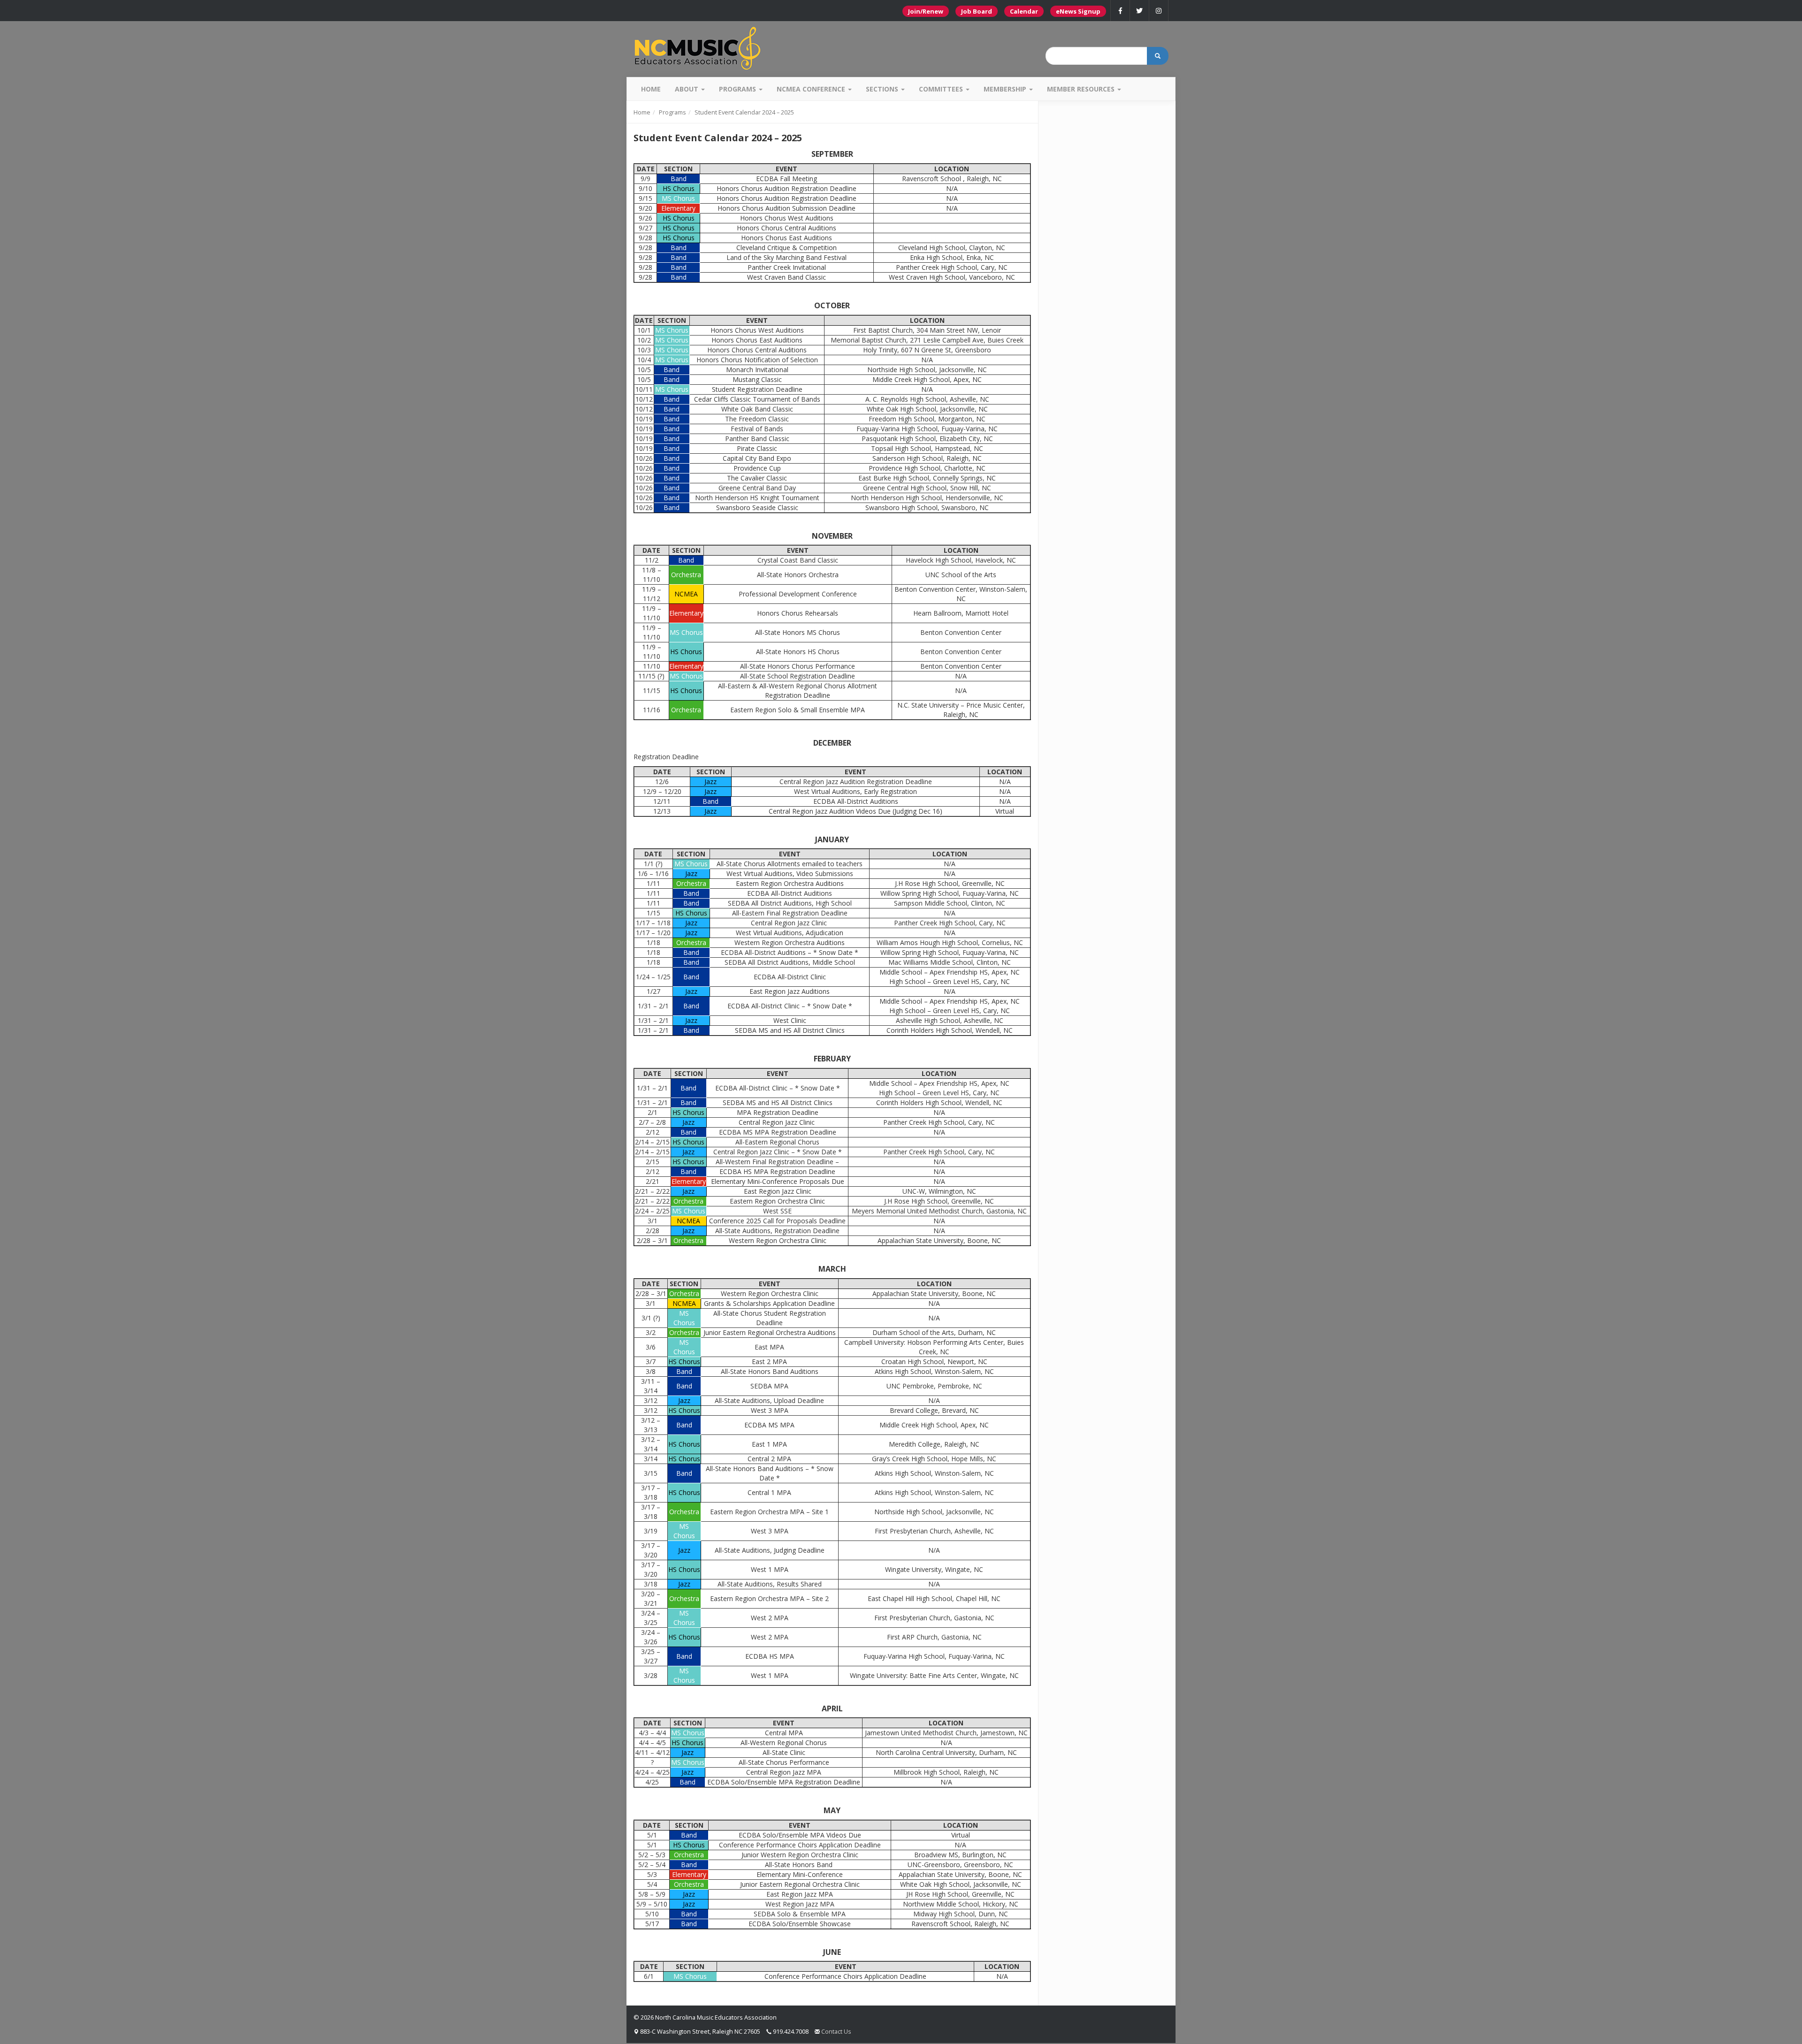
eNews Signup (1078, 11)
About (687, 89)
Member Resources (1082, 89)
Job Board (977, 11)
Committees (942, 89)
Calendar (1024, 11)
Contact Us (836, 2031)
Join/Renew (926, 11)
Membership (1006, 89)
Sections (883, 89)
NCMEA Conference (812, 89)
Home (651, 89)
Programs (738, 89)
